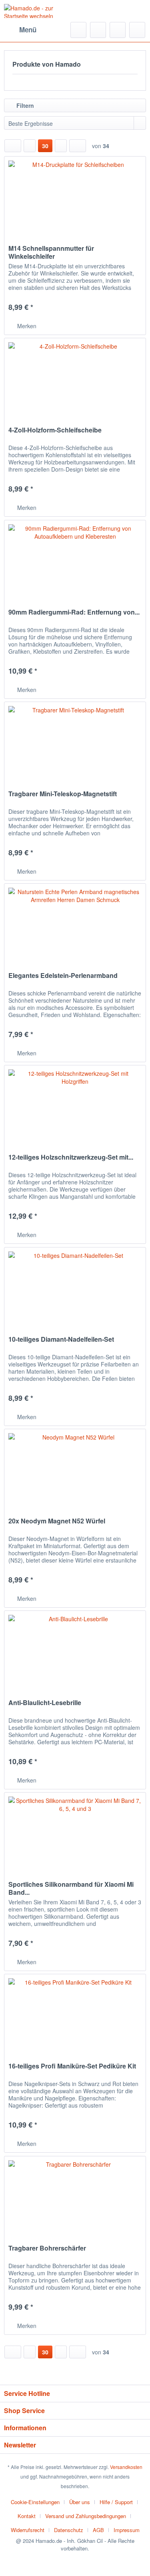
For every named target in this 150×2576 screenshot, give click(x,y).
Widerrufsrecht (28, 2530)
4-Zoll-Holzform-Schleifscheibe (55, 430)
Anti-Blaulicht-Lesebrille (45, 1703)
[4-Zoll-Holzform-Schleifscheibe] (75, 378)
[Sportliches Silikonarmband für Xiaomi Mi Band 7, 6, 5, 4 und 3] (75, 1832)
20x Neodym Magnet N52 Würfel (57, 1521)
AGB (98, 2530)
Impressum (127, 2530)
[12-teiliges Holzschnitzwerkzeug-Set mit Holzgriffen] (75, 1105)
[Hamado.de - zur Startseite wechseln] (40, 11)
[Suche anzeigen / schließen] (78, 30)
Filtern (24, 105)
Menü (28, 30)
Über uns (80, 2502)
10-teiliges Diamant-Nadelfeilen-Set (61, 1340)
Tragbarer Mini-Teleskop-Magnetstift (63, 794)
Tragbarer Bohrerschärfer (47, 2248)
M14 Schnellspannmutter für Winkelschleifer (51, 252)
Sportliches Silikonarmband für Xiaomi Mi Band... (71, 1888)
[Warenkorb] (137, 30)
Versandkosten (126, 2467)
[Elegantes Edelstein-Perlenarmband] (75, 924)
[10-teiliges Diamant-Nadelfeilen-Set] (75, 1287)
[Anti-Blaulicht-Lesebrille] (75, 1651)
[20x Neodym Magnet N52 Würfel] (75, 1469)
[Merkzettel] (98, 30)
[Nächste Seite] (61, 146)
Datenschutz (69, 2530)
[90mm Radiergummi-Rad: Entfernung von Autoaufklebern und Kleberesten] (75, 560)
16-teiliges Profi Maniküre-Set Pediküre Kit (72, 2066)
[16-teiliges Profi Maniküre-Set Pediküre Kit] (75, 2014)
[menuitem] (20, 30)
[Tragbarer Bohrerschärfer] (75, 2196)
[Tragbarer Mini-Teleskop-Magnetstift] (75, 742)
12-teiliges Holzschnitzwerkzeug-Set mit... (71, 1157)
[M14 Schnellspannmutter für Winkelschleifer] (75, 196)
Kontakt (27, 2516)
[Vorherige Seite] (30, 146)
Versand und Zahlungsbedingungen (86, 2516)
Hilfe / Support (116, 2502)
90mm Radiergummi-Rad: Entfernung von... (74, 612)
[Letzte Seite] (78, 146)
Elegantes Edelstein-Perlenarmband (63, 976)
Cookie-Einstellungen (35, 2502)
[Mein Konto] (118, 30)
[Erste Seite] (13, 146)
